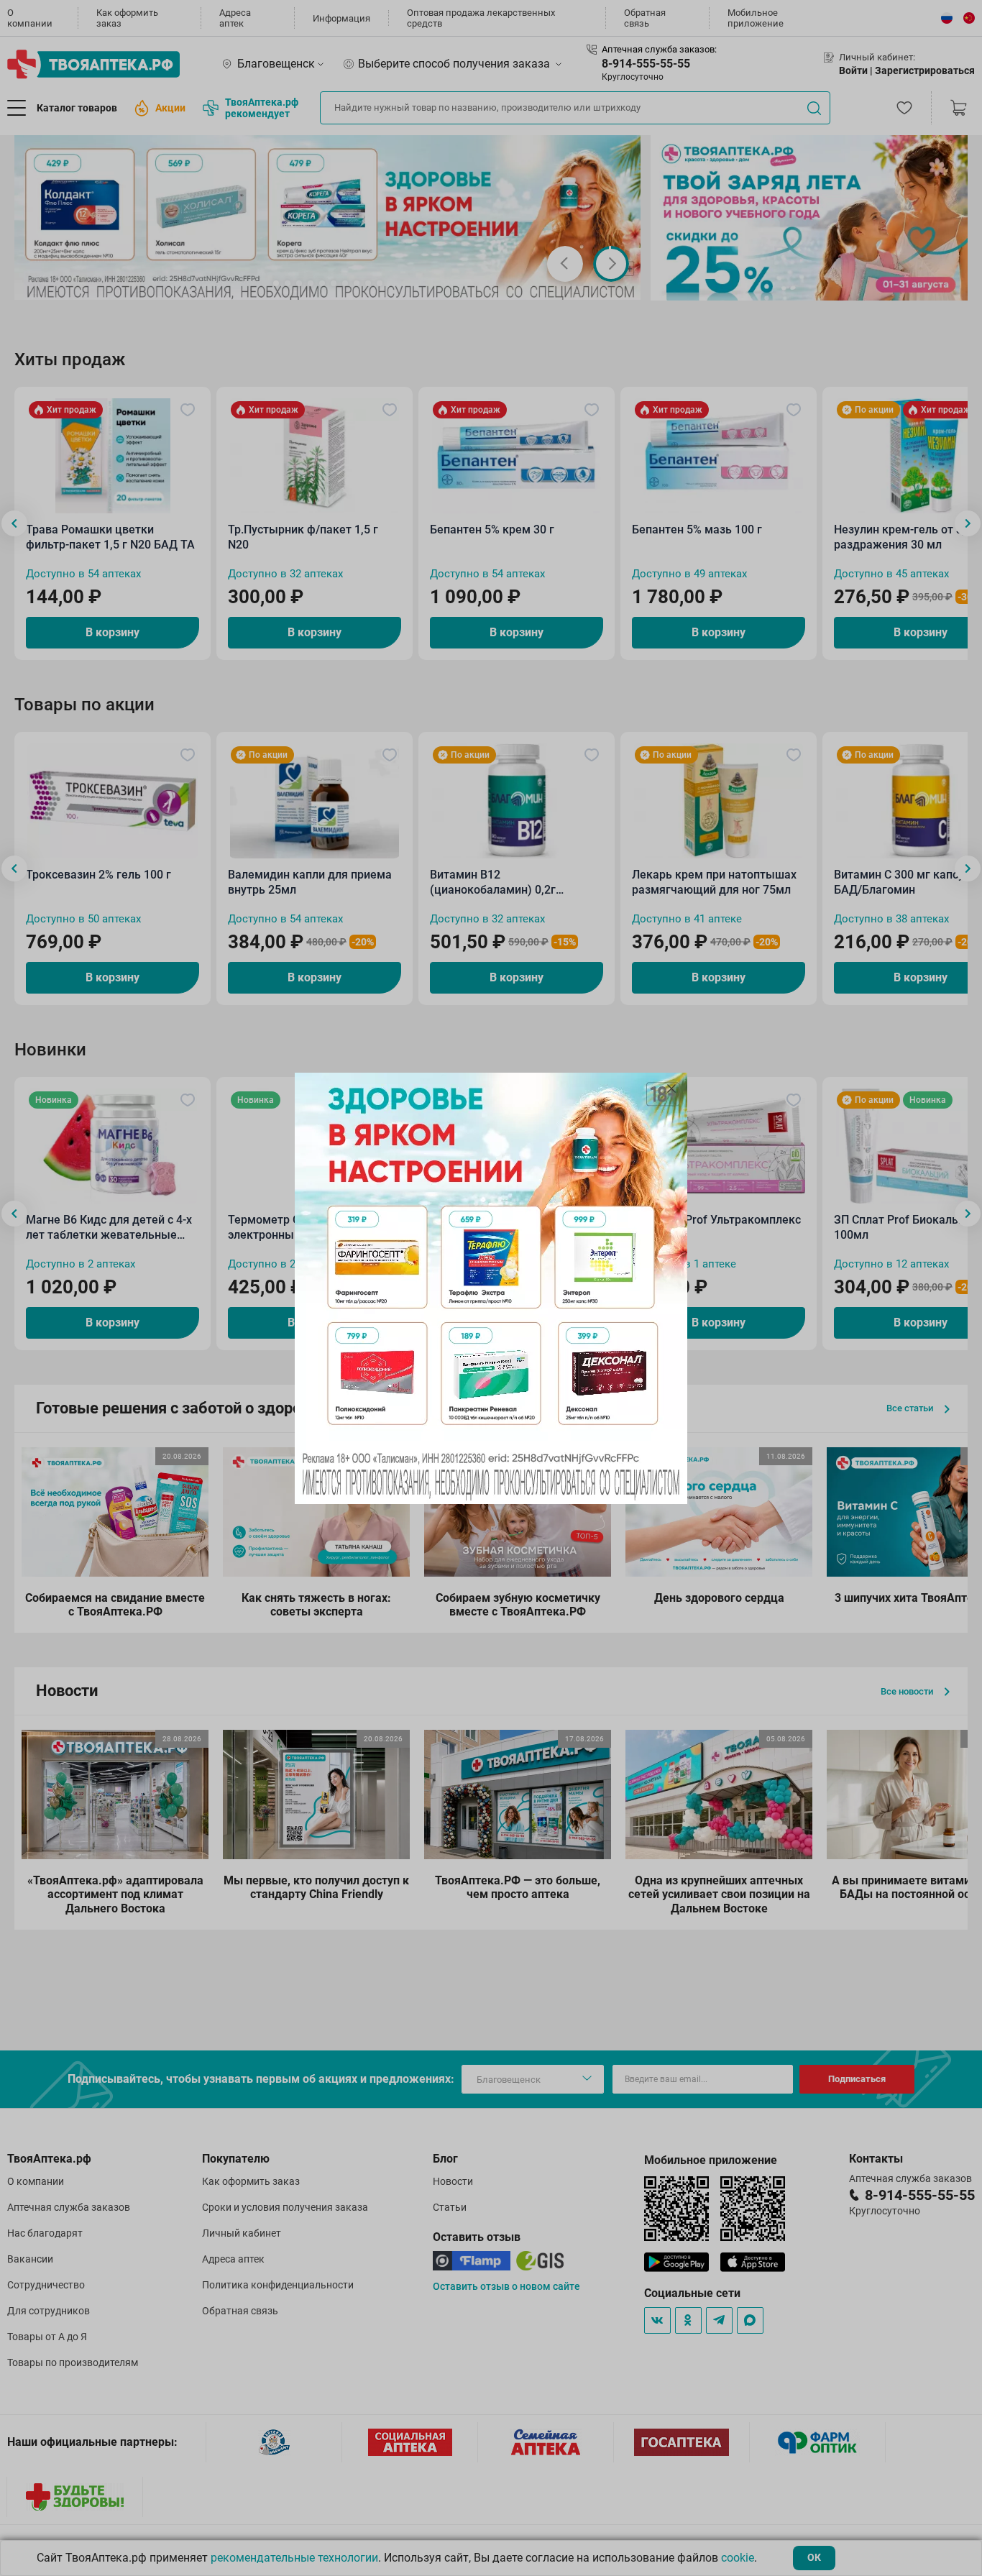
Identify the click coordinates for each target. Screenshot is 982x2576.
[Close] (671, 1088)
